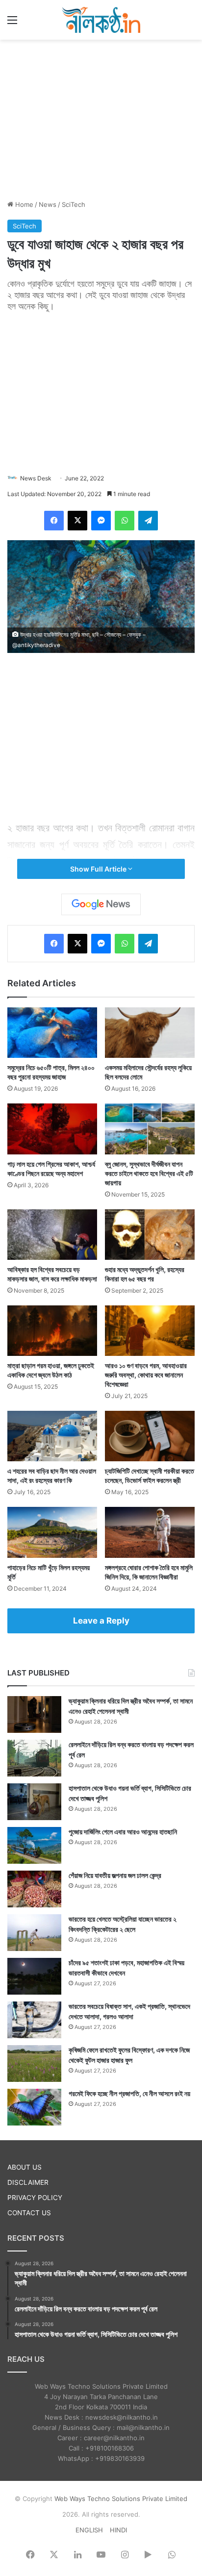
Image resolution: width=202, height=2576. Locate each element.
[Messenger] (101, 521)
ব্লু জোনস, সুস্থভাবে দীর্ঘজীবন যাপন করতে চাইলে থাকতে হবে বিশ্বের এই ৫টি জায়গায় (149, 1173)
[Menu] (12, 23)
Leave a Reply (101, 1621)
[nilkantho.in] (101, 20)
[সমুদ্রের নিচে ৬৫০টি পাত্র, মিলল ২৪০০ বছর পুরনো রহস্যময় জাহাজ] (52, 1033)
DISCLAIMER (28, 2182)
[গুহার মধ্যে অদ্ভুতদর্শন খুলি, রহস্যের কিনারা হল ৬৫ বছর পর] (150, 1235)
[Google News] (101, 904)
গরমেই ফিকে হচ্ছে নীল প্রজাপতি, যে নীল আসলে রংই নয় (129, 2093)
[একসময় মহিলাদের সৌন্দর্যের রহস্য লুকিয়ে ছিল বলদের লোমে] (150, 1033)
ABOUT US (25, 2167)
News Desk (36, 478)
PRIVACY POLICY (35, 2198)
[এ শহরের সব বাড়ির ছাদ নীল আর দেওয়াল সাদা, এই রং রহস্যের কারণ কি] (52, 1436)
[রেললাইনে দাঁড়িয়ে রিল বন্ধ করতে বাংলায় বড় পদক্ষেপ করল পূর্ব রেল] (34, 1758)
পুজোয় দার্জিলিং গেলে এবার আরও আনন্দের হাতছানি (123, 1832)
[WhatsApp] (125, 521)
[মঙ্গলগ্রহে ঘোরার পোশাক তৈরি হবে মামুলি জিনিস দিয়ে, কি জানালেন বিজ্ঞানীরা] (150, 1532)
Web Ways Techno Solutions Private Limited (121, 2499)
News (48, 204)
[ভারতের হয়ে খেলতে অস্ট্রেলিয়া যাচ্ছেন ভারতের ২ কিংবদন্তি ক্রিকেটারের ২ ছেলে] (34, 1933)
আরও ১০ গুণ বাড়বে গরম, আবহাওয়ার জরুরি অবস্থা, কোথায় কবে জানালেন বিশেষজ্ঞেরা (146, 1375)
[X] (77, 521)
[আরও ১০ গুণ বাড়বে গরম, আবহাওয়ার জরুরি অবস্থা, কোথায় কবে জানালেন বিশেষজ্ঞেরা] (150, 1331)
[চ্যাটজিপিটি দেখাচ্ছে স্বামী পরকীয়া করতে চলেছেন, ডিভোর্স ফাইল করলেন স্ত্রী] (150, 1436)
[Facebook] (54, 521)
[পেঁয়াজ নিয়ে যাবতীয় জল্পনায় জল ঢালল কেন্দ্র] (34, 1889)
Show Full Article (99, 869)
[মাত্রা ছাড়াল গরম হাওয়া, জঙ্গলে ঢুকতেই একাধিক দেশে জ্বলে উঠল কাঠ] (52, 1331)
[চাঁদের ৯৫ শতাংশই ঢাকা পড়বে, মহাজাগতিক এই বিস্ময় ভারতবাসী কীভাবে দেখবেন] (34, 1976)
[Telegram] (148, 521)
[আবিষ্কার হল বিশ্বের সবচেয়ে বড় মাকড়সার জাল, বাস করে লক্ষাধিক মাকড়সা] (52, 1235)
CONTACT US (29, 2213)
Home (23, 204)
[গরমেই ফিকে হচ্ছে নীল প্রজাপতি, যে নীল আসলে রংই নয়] (34, 2107)
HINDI (118, 2530)
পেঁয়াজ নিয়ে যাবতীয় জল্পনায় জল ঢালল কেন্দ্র (115, 1875)
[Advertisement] (101, 118)
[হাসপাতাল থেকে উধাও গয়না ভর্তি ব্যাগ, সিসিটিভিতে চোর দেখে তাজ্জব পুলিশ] (34, 1802)
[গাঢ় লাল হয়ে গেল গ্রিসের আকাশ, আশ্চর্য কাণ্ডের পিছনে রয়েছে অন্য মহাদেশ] (52, 1129)
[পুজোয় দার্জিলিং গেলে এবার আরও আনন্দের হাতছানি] (34, 1845)
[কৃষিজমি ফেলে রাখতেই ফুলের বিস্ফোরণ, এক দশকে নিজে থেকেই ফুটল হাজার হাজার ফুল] (34, 2063)
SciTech (74, 204)
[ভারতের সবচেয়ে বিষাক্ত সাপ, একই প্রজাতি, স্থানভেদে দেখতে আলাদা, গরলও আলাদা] (34, 2020)
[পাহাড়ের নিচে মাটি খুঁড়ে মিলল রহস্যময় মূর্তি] (52, 1532)
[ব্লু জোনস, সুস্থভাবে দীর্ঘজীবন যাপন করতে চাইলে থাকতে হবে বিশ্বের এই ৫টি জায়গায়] (150, 1129)
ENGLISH (89, 2530)
